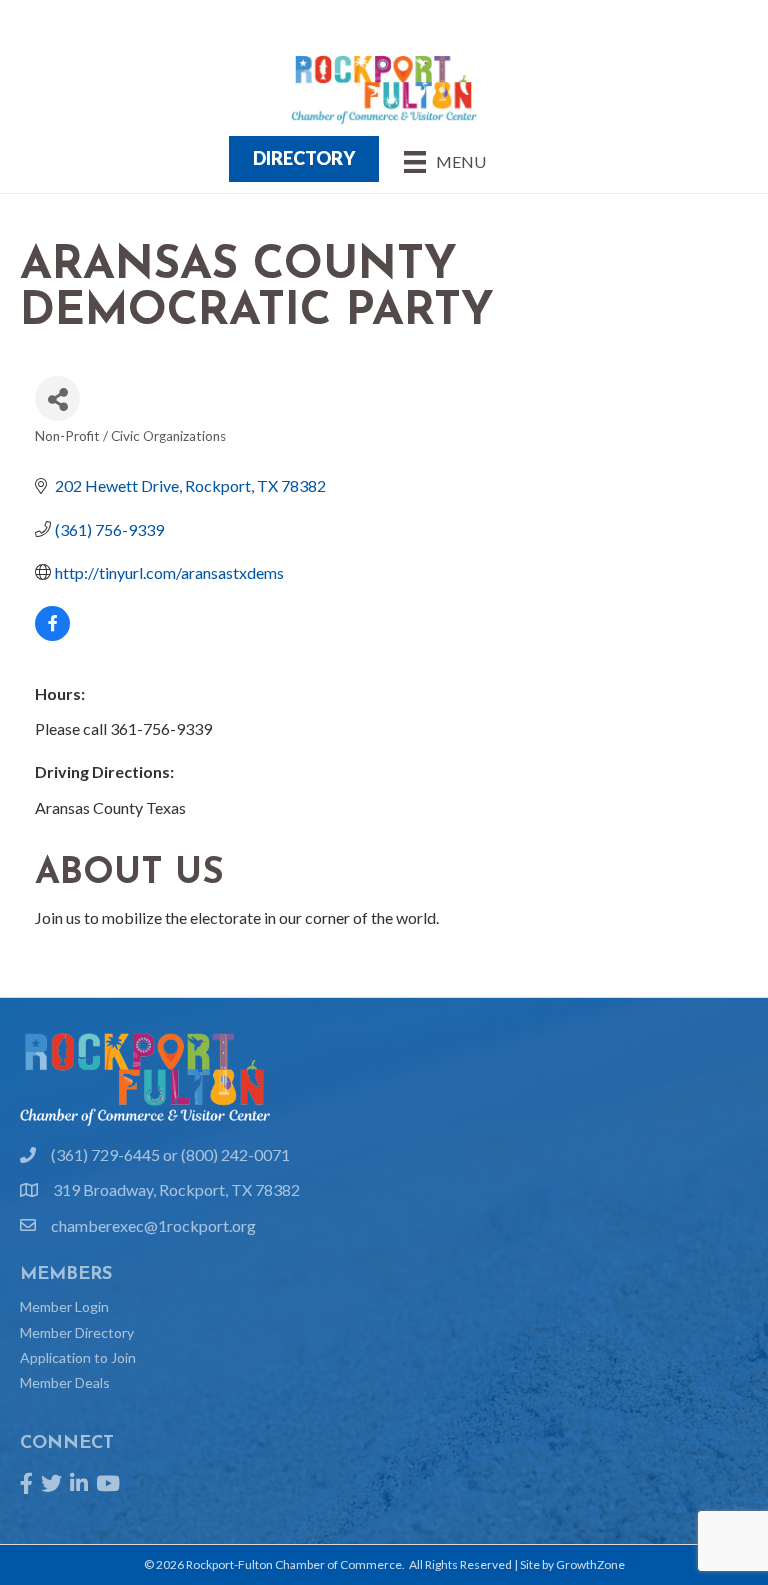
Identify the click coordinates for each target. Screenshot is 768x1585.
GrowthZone (590, 1564)
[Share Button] (57, 398)
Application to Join (78, 1357)
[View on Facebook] (52, 634)
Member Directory (77, 1332)
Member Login (64, 1306)
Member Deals (65, 1382)
